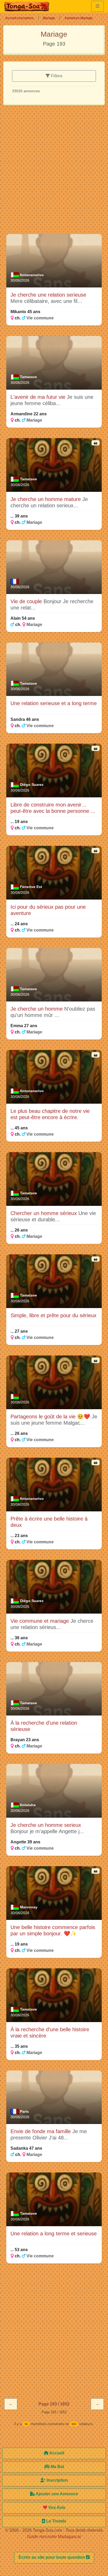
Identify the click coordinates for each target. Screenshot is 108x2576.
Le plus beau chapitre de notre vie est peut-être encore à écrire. (50, 1114)
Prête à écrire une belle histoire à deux (49, 1522)
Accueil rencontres (20, 18)
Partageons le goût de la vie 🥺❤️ (51, 1417)
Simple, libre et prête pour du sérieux (53, 1315)
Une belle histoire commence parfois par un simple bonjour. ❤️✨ (53, 1930)
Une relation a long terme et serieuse (54, 2234)
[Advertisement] (54, 172)
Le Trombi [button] (56, 2521)
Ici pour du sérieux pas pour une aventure (48, 910)
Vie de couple (27, 601)
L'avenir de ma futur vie (39, 397)
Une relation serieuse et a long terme (54, 703)
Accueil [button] (56, 2453)
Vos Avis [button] (56, 2507)
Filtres (56, 76)
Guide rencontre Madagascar (54, 2537)
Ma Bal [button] (57, 2467)
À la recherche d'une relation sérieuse (44, 1726)
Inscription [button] (57, 2480)
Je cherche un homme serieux (46, 1825)
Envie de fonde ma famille (41, 2131)
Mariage (49, 18)
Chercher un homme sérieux (44, 1213)
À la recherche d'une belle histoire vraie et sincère (50, 2033)
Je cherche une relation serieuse (48, 295)
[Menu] (98, 6)
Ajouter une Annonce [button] (56, 2494)
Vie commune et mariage (40, 1621)
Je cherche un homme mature (46, 499)
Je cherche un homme (37, 1009)
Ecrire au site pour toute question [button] (52, 2557)
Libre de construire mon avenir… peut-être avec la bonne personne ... (53, 808)
